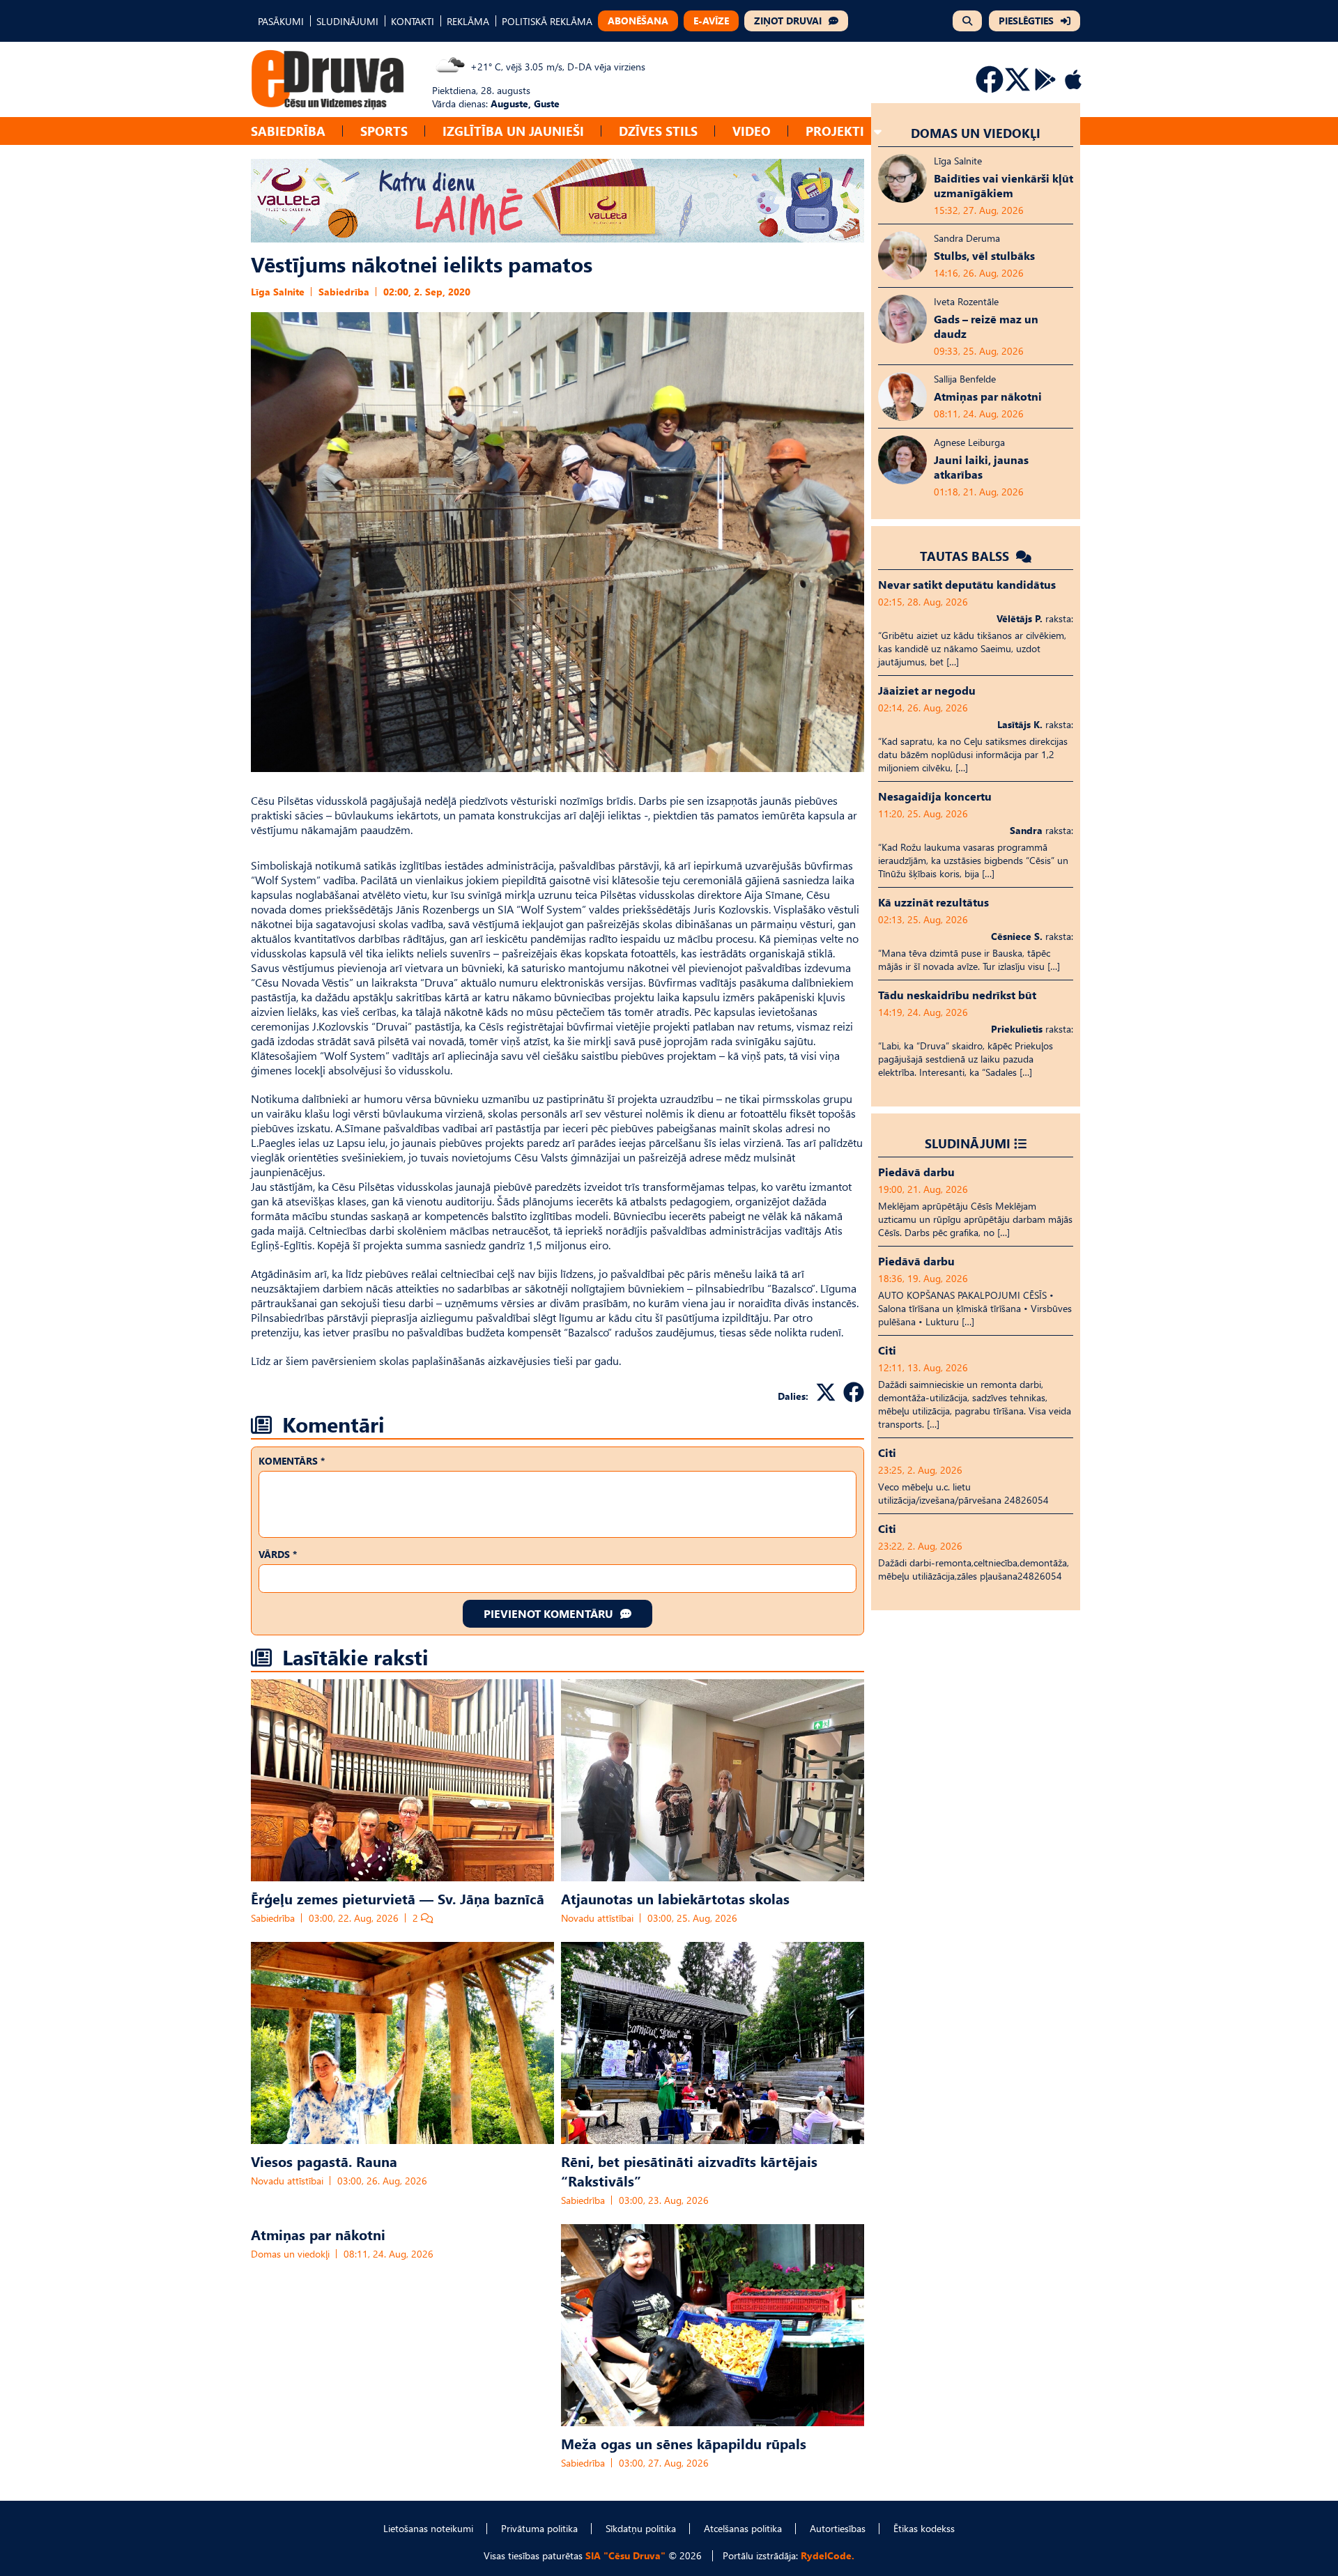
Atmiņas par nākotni (318, 2234)
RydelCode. (828, 2555)
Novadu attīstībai (597, 1918)
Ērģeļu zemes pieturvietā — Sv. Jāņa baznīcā (398, 1898)
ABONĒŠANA (638, 21)
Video (752, 131)
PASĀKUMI (281, 21)
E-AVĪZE (711, 21)
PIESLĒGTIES (1026, 21)
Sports (384, 131)
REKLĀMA (468, 21)
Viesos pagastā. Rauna (324, 2161)
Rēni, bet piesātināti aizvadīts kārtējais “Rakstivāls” (689, 2170)
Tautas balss (966, 556)
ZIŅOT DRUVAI (788, 21)
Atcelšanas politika (743, 2528)
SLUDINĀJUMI (347, 21)
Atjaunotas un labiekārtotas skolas (675, 1898)
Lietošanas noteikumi (428, 2528)
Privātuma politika (539, 2528)
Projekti (835, 131)
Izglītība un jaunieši (513, 131)
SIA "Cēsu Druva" (625, 2555)
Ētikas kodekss (924, 2528)
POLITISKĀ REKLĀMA (547, 21)
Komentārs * (292, 1461)
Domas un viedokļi (290, 2254)
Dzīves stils (658, 131)
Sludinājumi (968, 1143)
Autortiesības (838, 2528)
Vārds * (278, 1554)
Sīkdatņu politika (641, 2528)
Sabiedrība (288, 131)
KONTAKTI (413, 21)
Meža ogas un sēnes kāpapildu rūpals (684, 2443)
